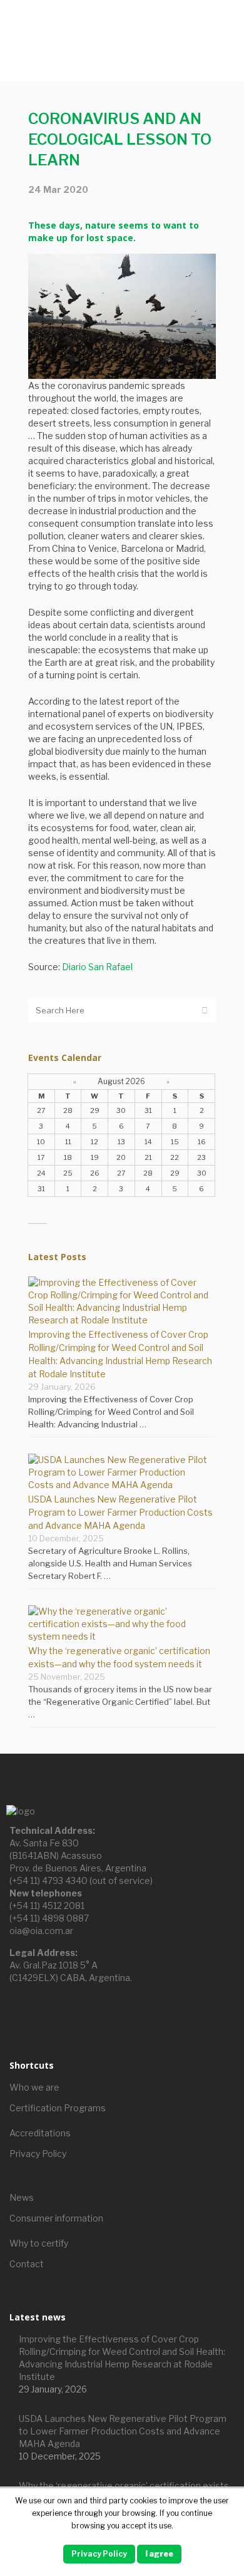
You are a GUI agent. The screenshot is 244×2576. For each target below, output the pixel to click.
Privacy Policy (38, 2154)
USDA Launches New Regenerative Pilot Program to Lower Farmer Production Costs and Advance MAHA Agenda (120, 1512)
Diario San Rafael (97, 967)
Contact (27, 2264)
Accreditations (40, 2133)
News (22, 2197)
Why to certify (39, 2243)
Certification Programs (58, 2108)
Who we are (34, 2087)
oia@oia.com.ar (41, 1931)
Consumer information (56, 2218)
